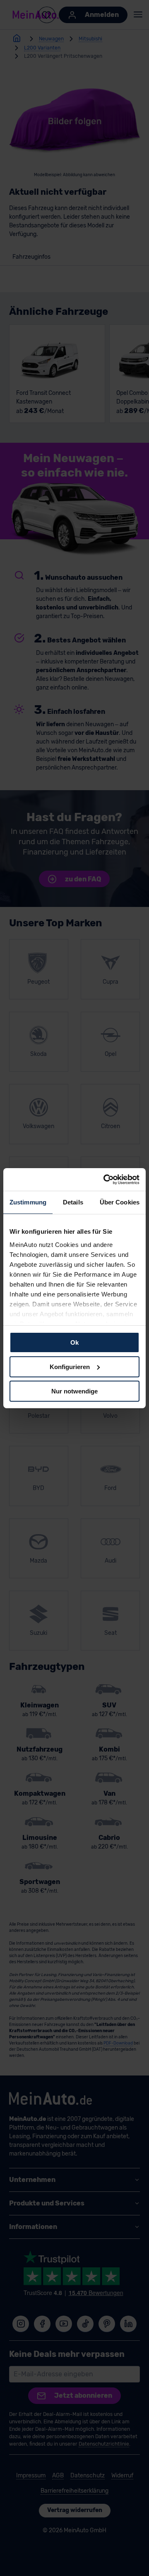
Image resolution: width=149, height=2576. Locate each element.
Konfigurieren (70, 1367)
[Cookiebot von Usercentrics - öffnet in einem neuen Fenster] (105, 1179)
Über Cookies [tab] (120, 1202)
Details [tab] (73, 1202)
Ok (74, 1342)
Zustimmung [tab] (28, 1202)
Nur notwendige (74, 1391)
